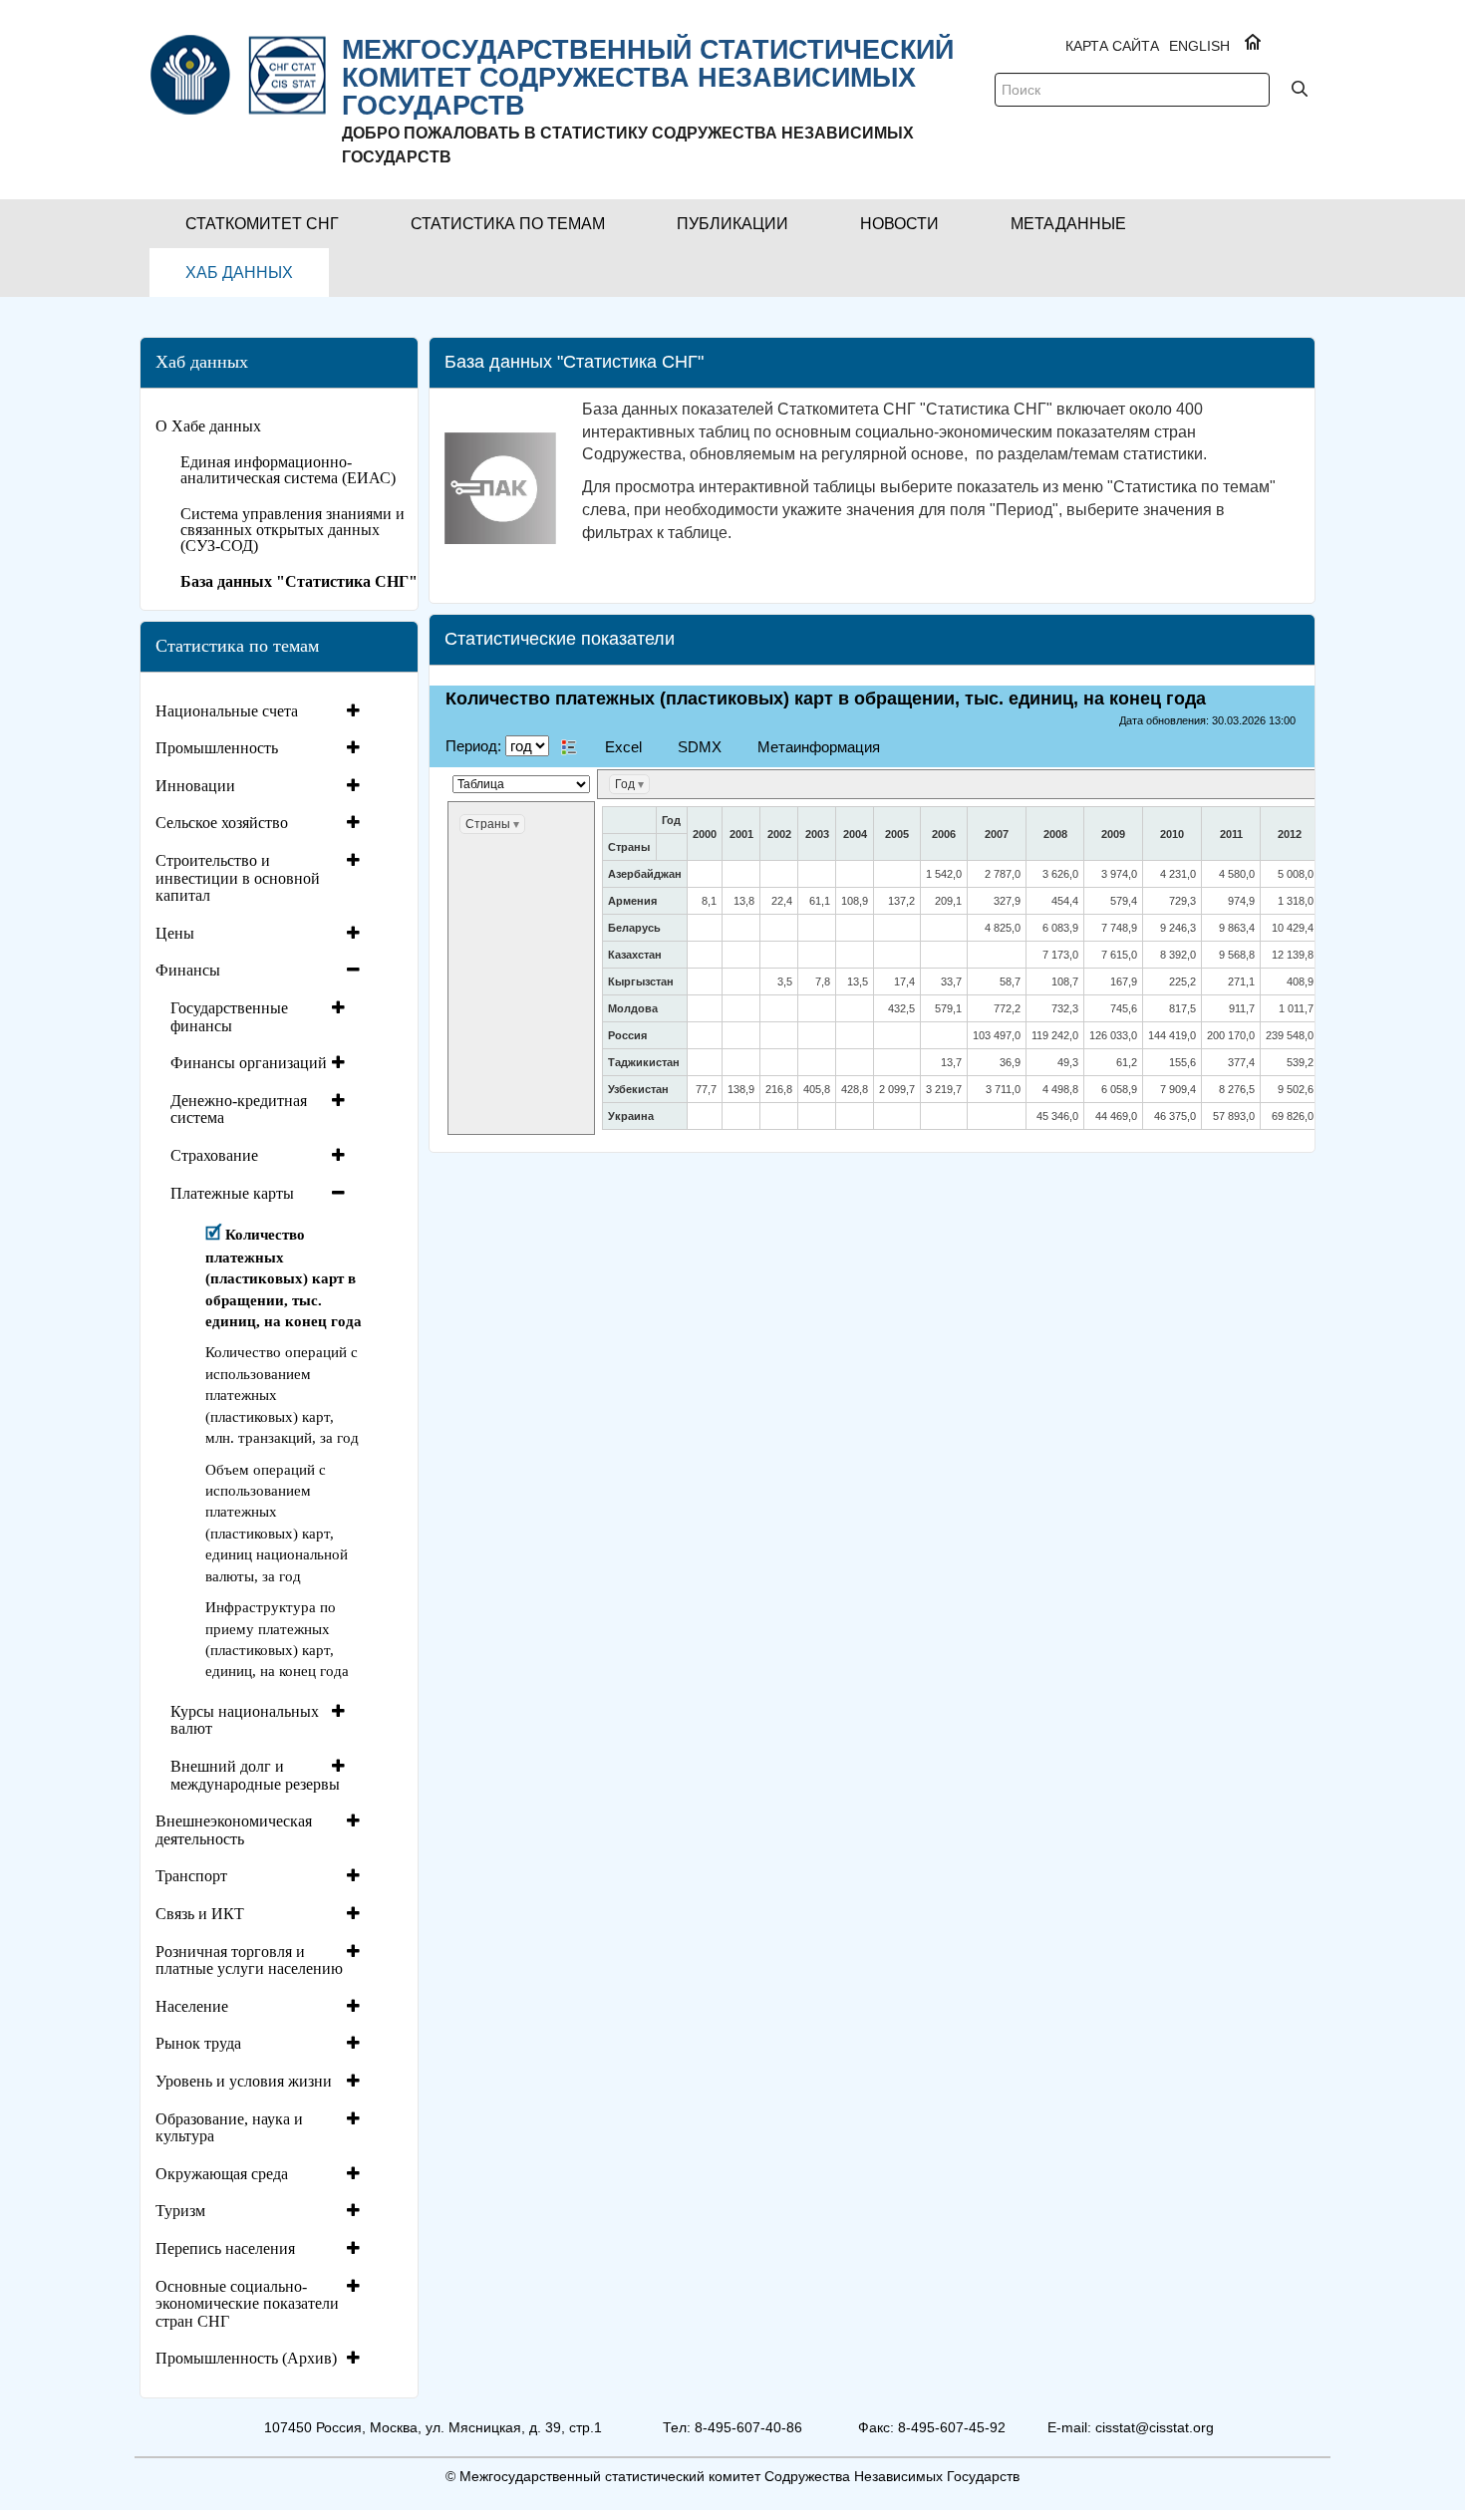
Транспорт (191, 1876)
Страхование (214, 1155)
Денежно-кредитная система (239, 1110)
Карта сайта (1112, 46)
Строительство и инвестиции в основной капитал (238, 878)
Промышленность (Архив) (246, 2358)
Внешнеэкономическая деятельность (234, 1830)
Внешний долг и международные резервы (255, 1775)
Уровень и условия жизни (244, 2081)
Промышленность (217, 748)
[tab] (260, 711)
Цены (175, 933)
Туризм (180, 2211)
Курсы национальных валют (245, 1720)
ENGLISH (1199, 46)
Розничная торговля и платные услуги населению (249, 1960)
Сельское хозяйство (222, 823)
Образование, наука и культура (229, 2128)
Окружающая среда (222, 2174)
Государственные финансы (229, 1017)
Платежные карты (232, 1193)
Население (192, 2006)
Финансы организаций (249, 1063)
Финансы (188, 970)
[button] (262, 224)
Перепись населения (225, 2248)
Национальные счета (227, 711)
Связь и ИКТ (200, 1914)
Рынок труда (198, 2043)
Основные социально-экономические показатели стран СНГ (247, 2304)
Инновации (195, 786)
